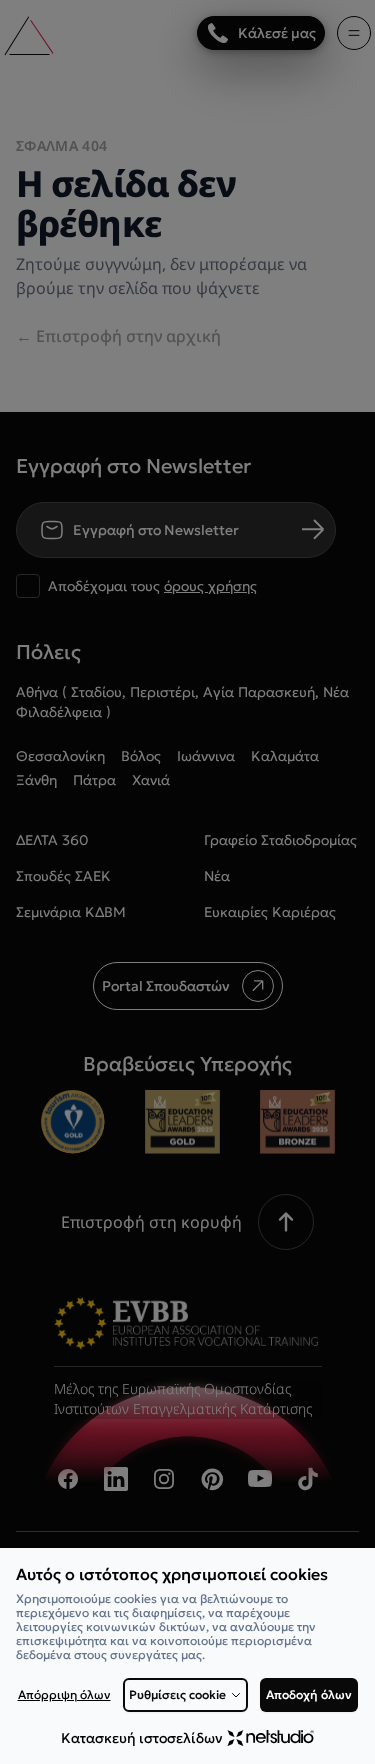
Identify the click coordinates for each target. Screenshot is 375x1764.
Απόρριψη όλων (64, 1695)
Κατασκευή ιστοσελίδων (142, 1738)
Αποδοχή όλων (309, 1694)
